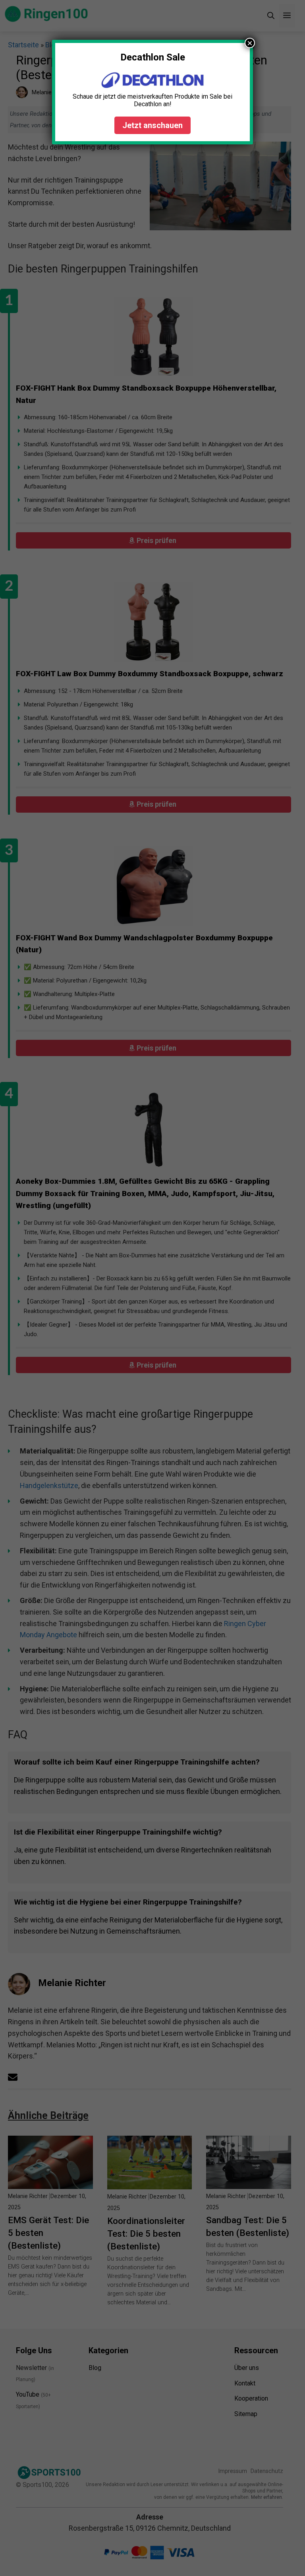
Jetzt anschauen (152, 125)
